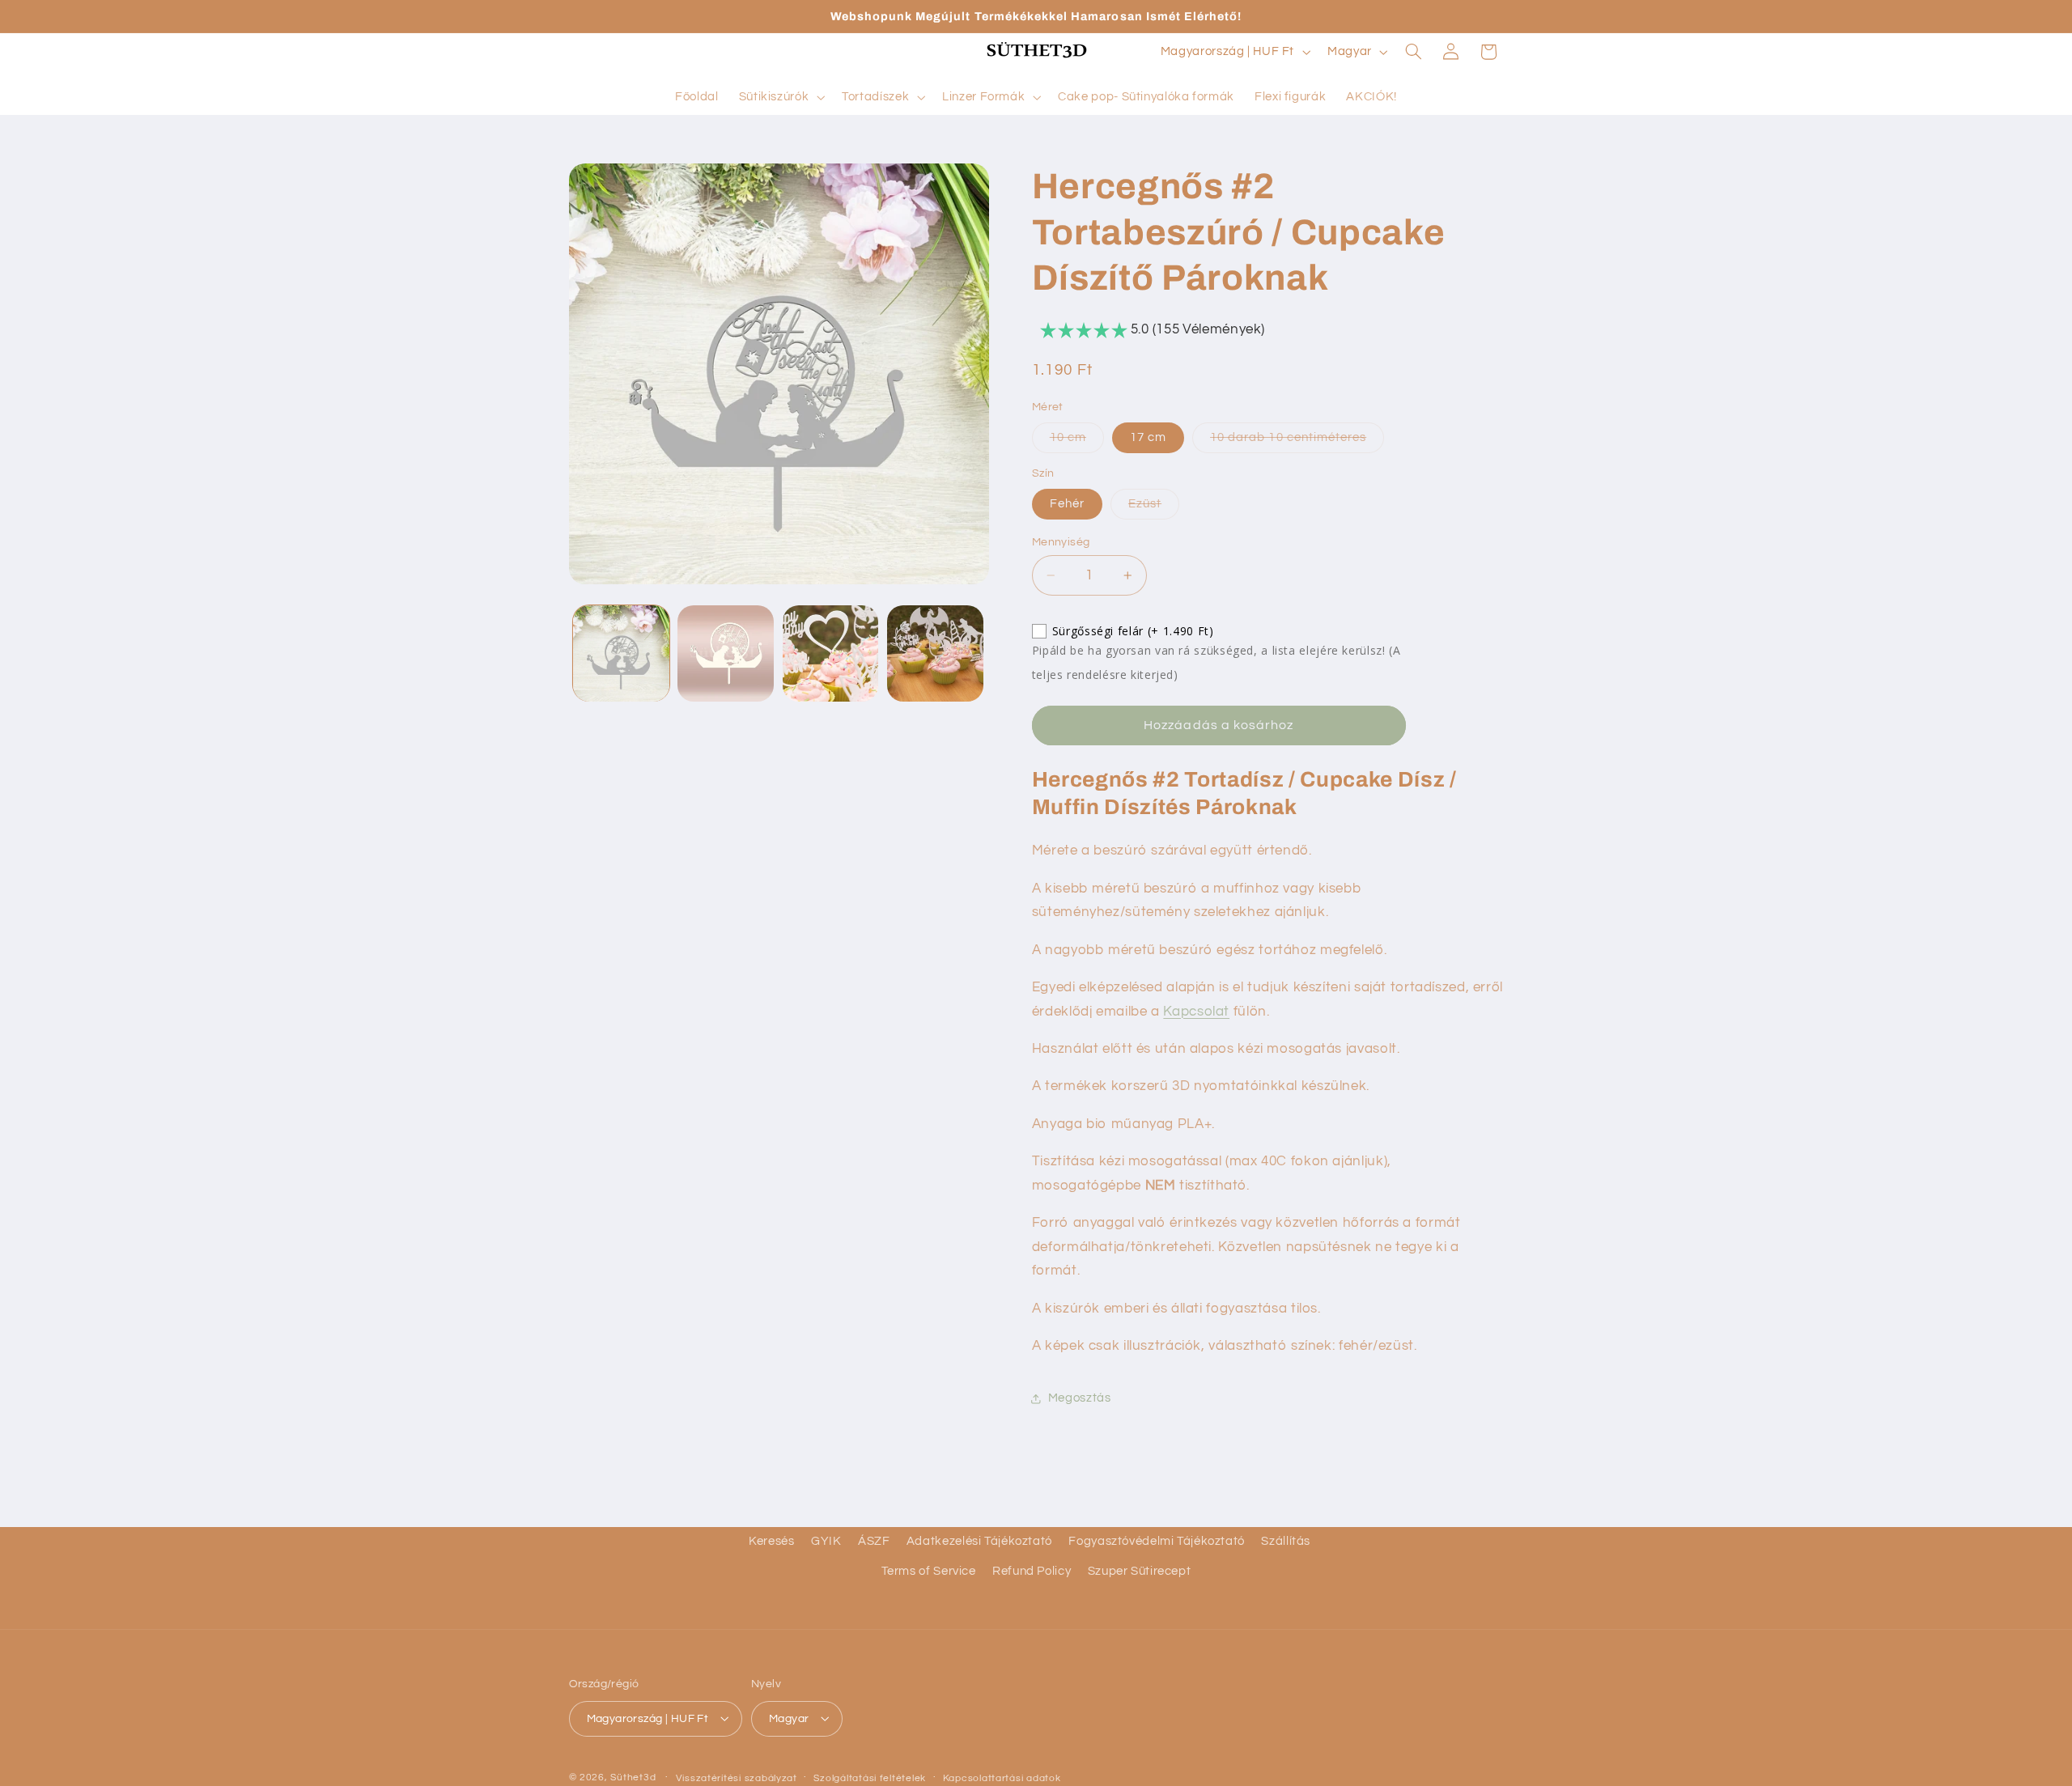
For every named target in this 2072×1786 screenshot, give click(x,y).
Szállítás (1286, 1542)
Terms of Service (929, 1571)
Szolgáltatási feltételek (870, 1778)
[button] (780, 97)
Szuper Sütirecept (1140, 1571)
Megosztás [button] (1080, 1398)
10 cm (1077, 442)
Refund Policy (1032, 1571)
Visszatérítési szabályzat (737, 1778)
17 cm (1148, 437)
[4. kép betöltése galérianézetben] (935, 653)
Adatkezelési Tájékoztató (979, 1542)
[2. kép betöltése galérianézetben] (726, 653)
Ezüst (1154, 508)
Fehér (1067, 504)
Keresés (771, 1542)
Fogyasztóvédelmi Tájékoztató (1157, 1542)
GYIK (826, 1542)
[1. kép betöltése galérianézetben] (621, 653)
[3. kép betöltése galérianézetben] (831, 653)
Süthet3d (633, 1777)
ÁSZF (874, 1542)
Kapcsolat (1196, 1012)
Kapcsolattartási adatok (1002, 1778)
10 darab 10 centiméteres (1297, 442)
